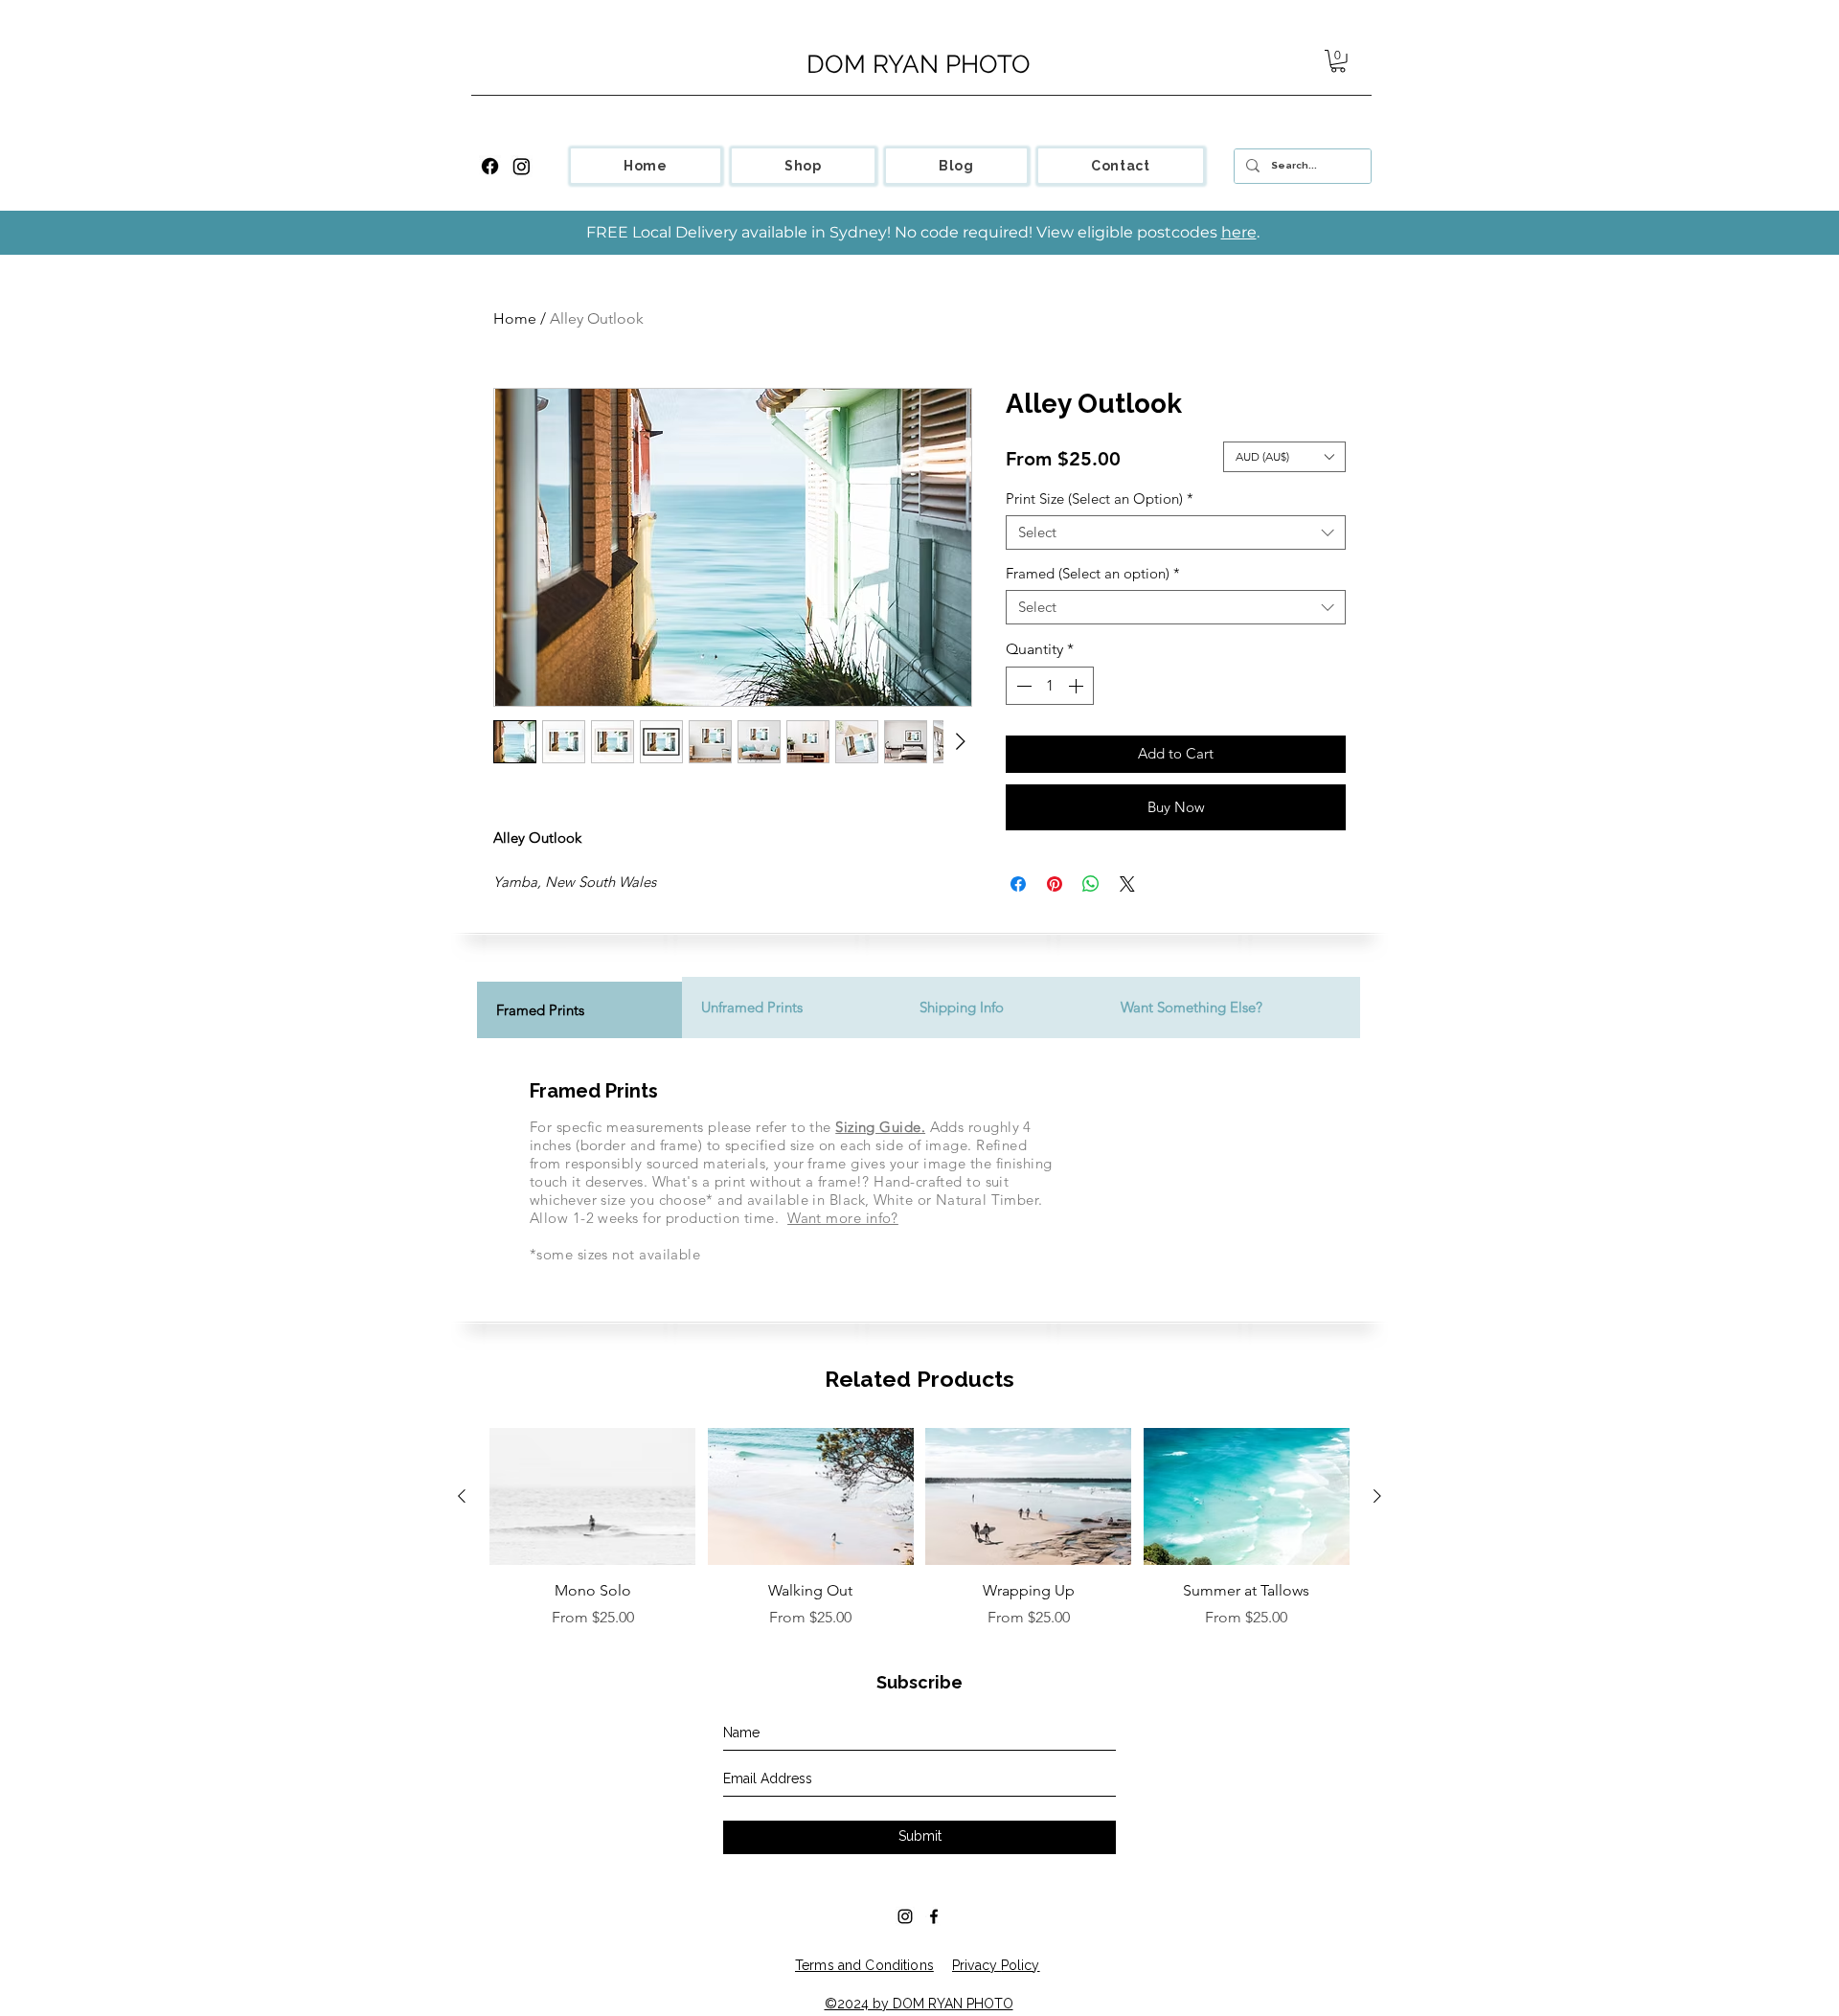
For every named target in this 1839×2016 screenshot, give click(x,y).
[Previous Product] (462, 1496)
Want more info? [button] (843, 1218)
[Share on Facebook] (1018, 884)
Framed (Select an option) (1093, 574)
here (1239, 232)
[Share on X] (1127, 884)
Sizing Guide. (880, 1127)
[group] (919, 1529)
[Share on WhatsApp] (1091, 884)
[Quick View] (593, 1497)
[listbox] (1284, 457)
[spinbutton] (1050, 686)
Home (515, 318)
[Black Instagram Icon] (905, 1916)
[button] (1338, 61)
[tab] (579, 1008)
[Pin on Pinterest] (1055, 884)
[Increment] (1078, 686)
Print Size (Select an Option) (1100, 499)
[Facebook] (490, 166)
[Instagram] (522, 166)
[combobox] (1176, 532)
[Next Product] (1377, 1496)
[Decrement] (1022, 686)
